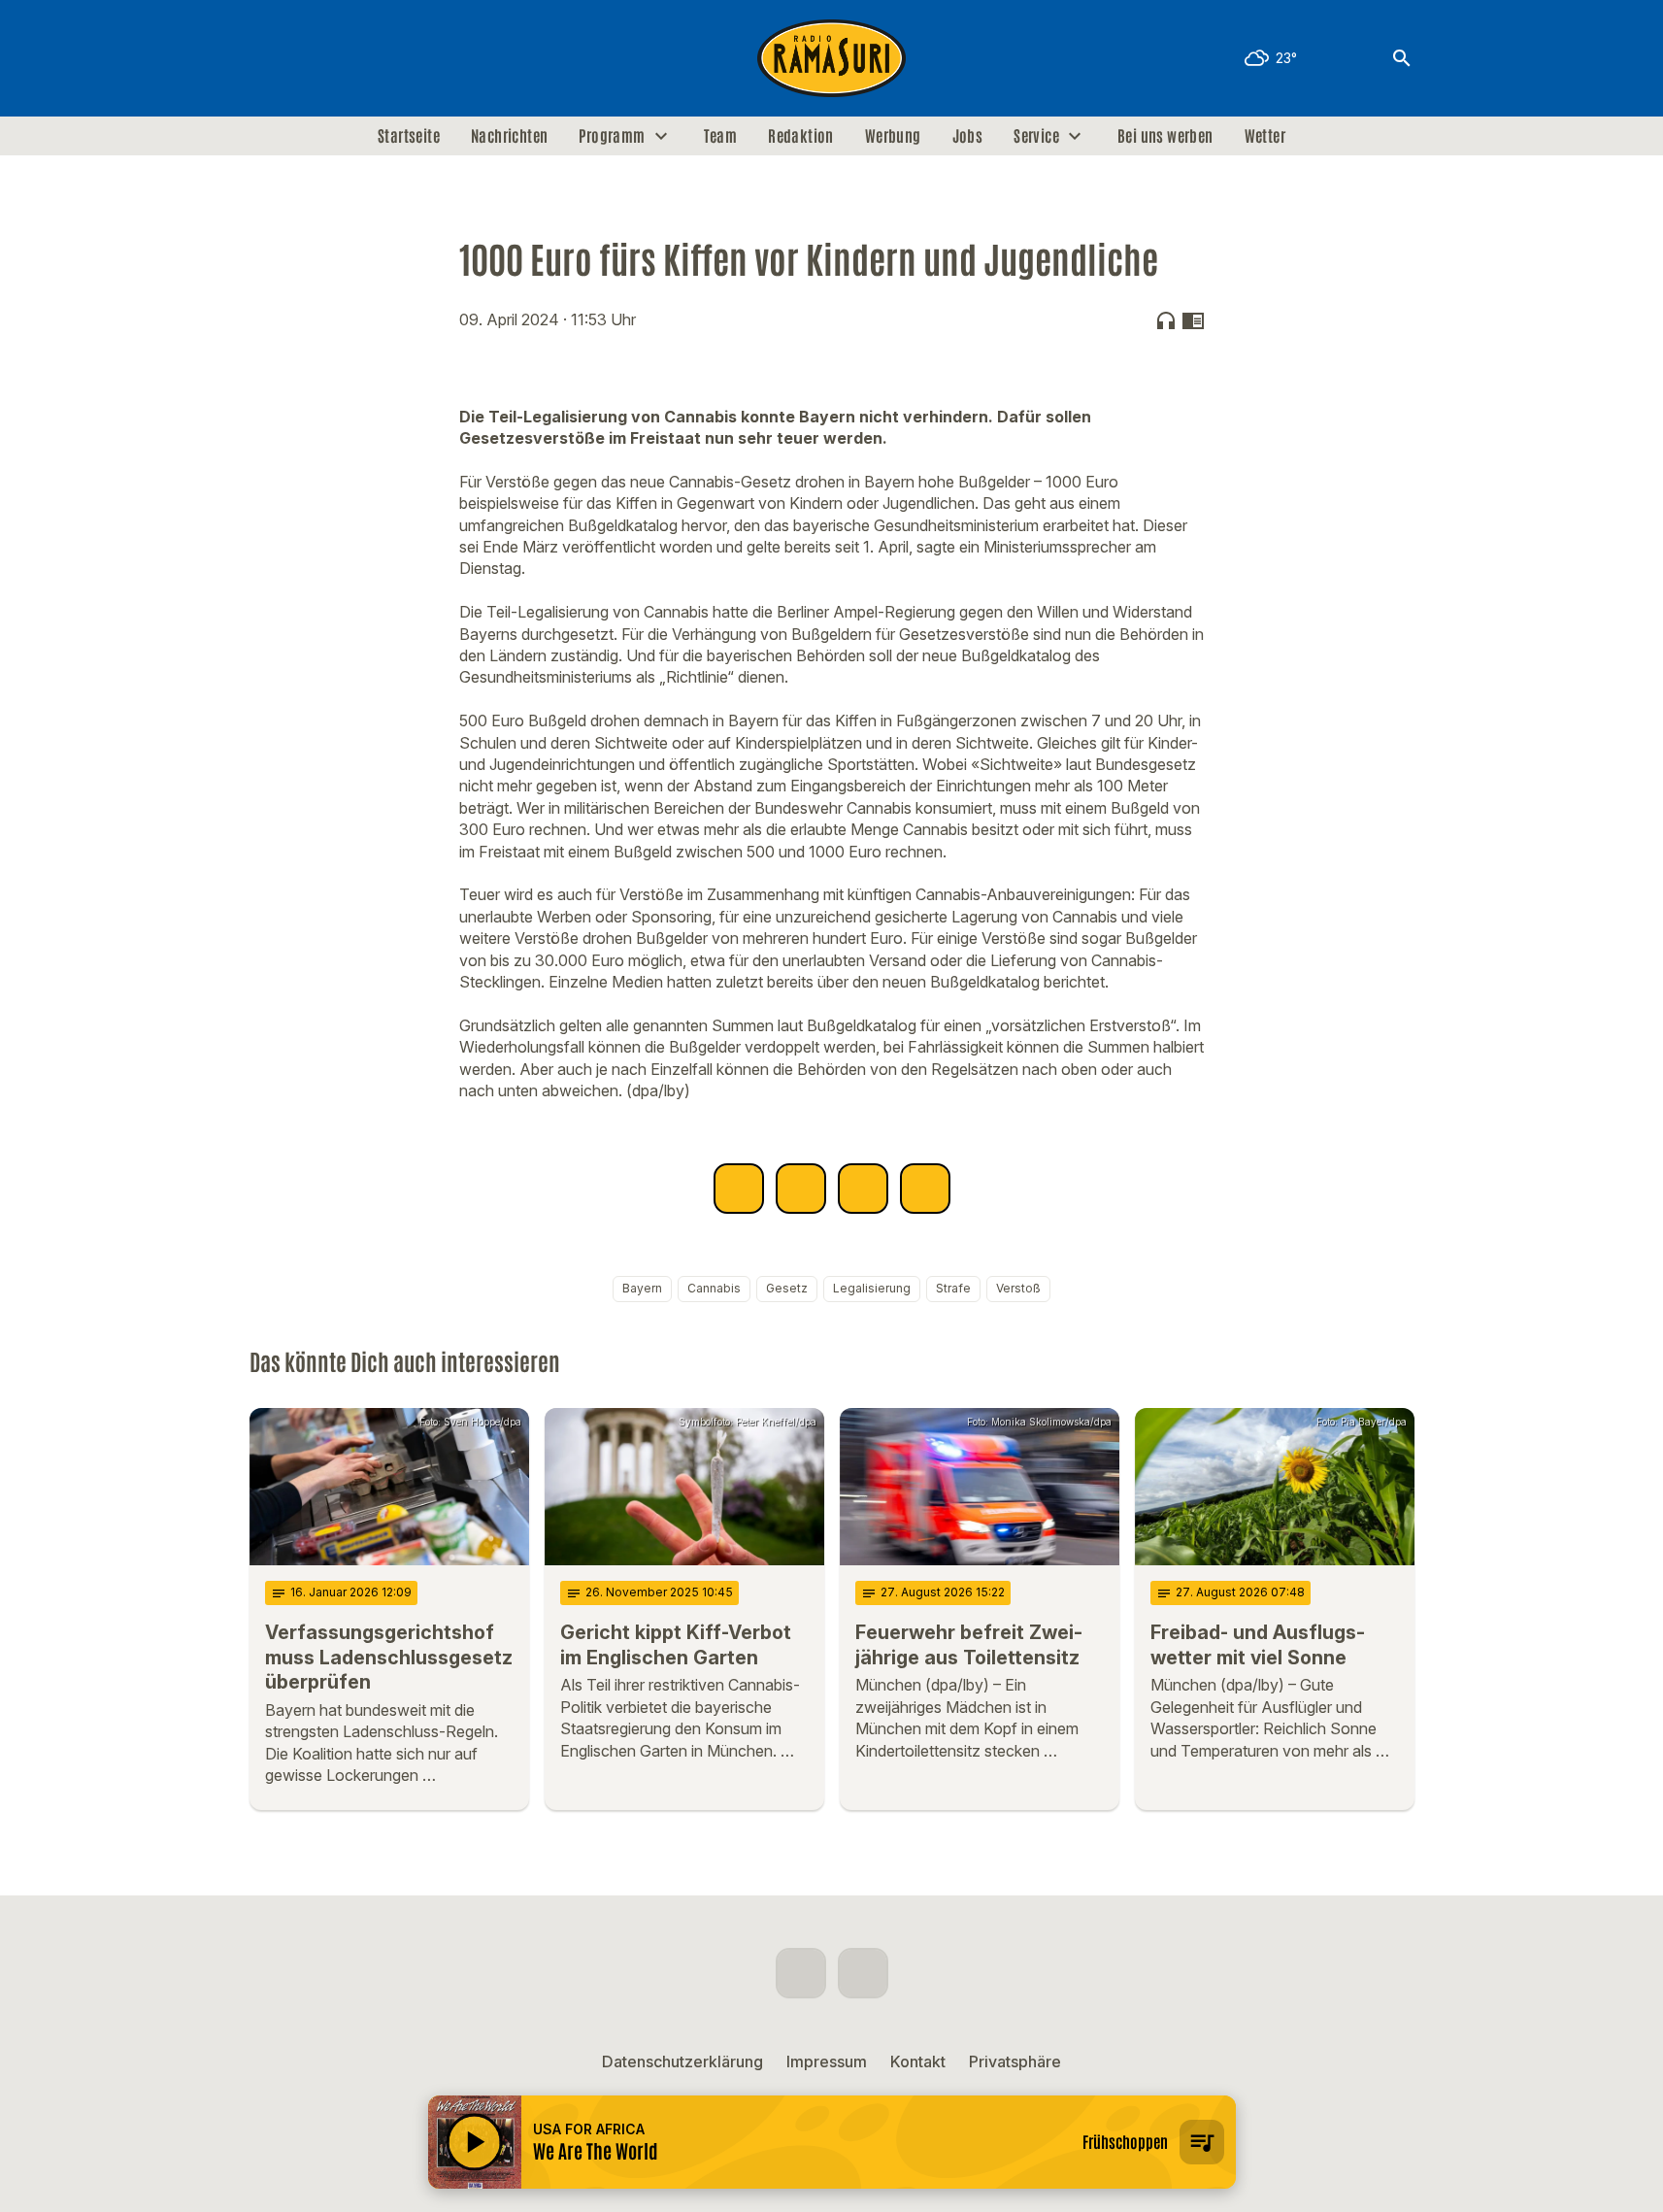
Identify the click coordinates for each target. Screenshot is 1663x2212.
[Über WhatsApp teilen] (863, 1189)
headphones (1166, 320)
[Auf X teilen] (801, 1189)
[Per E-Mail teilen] (925, 1189)
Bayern (642, 1288)
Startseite (409, 136)
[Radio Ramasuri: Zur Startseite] (832, 58)
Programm (612, 136)
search (1402, 58)
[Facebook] (269, 58)
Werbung (893, 136)
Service (1036, 136)
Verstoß (1018, 1288)
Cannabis (714, 1288)
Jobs (968, 136)
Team (721, 136)
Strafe (953, 1288)
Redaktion (801, 136)
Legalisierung (872, 1288)
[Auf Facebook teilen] (739, 1189)
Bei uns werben (1165, 136)
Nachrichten (509, 136)
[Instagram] (308, 58)
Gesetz (787, 1288)
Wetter (1265, 136)
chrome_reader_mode (1193, 320)
